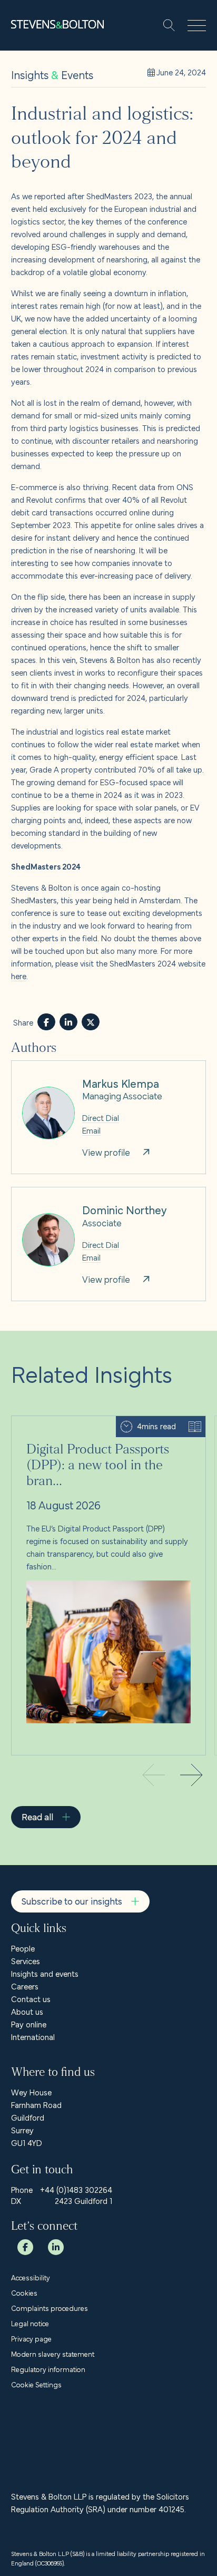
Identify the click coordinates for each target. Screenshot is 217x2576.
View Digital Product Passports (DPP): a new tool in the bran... (107, 1429)
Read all (37, 1816)
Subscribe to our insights (72, 1901)
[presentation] (191, 1777)
